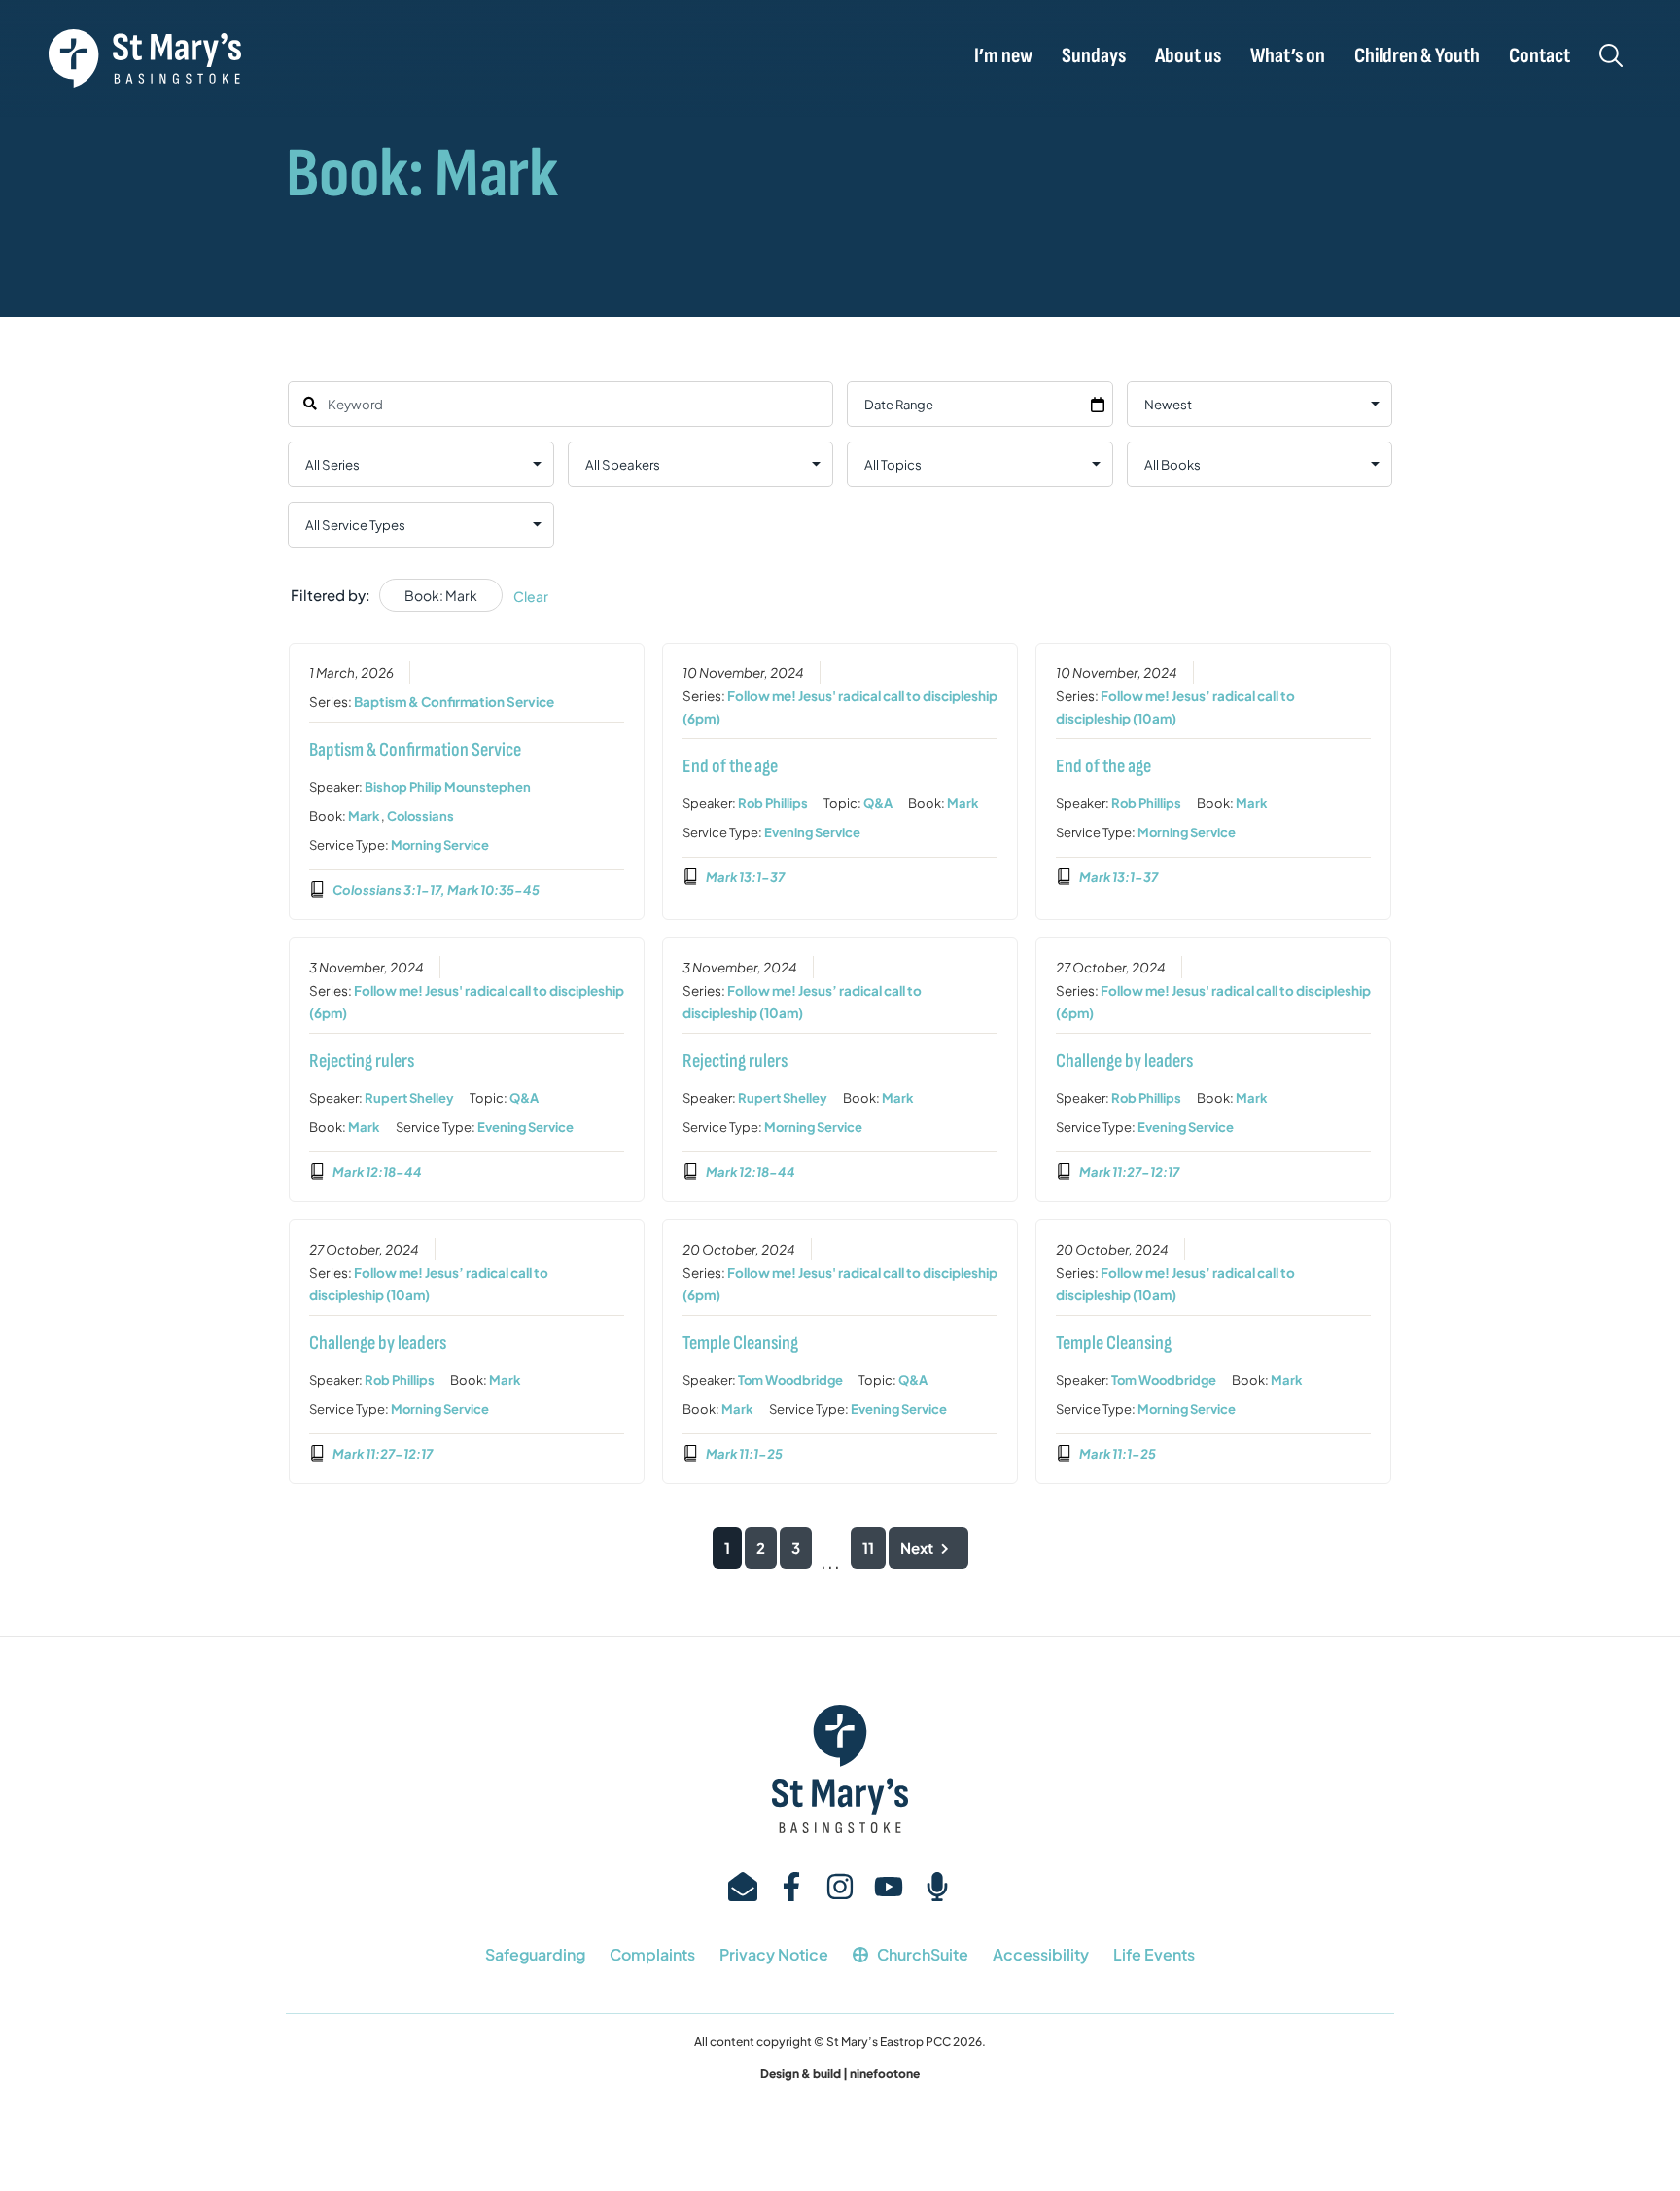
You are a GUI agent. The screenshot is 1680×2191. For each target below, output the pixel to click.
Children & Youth (1417, 56)
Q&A (878, 803)
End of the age (730, 766)
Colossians (420, 816)
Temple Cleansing (740, 1343)
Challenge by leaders (1124, 1061)
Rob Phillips (773, 803)
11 (868, 1548)
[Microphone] (937, 1887)
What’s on (1288, 56)
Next (917, 1548)
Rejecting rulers (362, 1061)
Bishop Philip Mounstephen (448, 787)
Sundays (1094, 56)
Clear (531, 596)
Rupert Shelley (409, 1098)
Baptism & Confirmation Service (454, 702)
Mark (364, 816)
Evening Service (812, 832)
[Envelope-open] (743, 1887)
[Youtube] (889, 1887)
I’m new (1003, 56)
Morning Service (440, 845)
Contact (1540, 56)
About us (1188, 56)
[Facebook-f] (791, 1887)
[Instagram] (840, 1887)
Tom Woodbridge (790, 1380)
